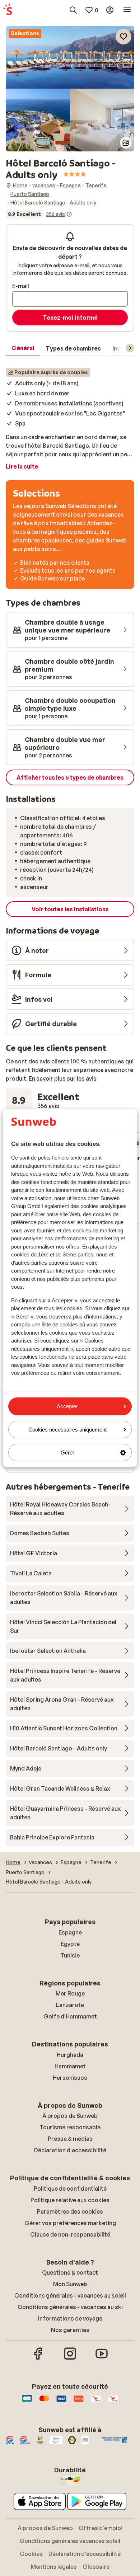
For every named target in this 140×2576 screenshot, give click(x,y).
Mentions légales (54, 2567)
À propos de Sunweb (70, 2116)
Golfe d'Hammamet (70, 2016)
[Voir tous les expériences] (39, 214)
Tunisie (70, 1955)
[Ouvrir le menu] (127, 10)
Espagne (70, 1932)
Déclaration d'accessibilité (70, 2150)
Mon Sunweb (70, 2284)
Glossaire (96, 2567)
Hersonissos (70, 2078)
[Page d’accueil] (8, 10)
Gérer (67, 1452)
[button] (70, 57)
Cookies (31, 2554)
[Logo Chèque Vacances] (96, 2402)
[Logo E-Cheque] (113, 2402)
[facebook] (38, 2359)
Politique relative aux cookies (70, 2200)
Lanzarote (70, 2005)
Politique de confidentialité (70, 2189)
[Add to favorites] (123, 37)
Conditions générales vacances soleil (70, 2541)
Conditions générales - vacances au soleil (70, 2295)
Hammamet (70, 2066)
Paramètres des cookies (70, 2211)
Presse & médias (70, 2139)
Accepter (67, 1406)
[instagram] (70, 2359)
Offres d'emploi (101, 2528)
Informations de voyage (70, 2318)
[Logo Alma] (79, 2402)
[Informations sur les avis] (69, 214)
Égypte (70, 1944)
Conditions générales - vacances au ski (70, 2307)
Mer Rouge (70, 1993)
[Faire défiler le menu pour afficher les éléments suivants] (130, 348)
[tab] (23, 348)
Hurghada (70, 2055)
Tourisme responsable (70, 2127)
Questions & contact (70, 2272)
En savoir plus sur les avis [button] (63, 1078)
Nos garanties (70, 2330)
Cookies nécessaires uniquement (67, 1430)
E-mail (21, 286)
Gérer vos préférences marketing (70, 2223)
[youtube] (102, 2359)
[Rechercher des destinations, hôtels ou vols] (73, 10)
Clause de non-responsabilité (70, 2234)
